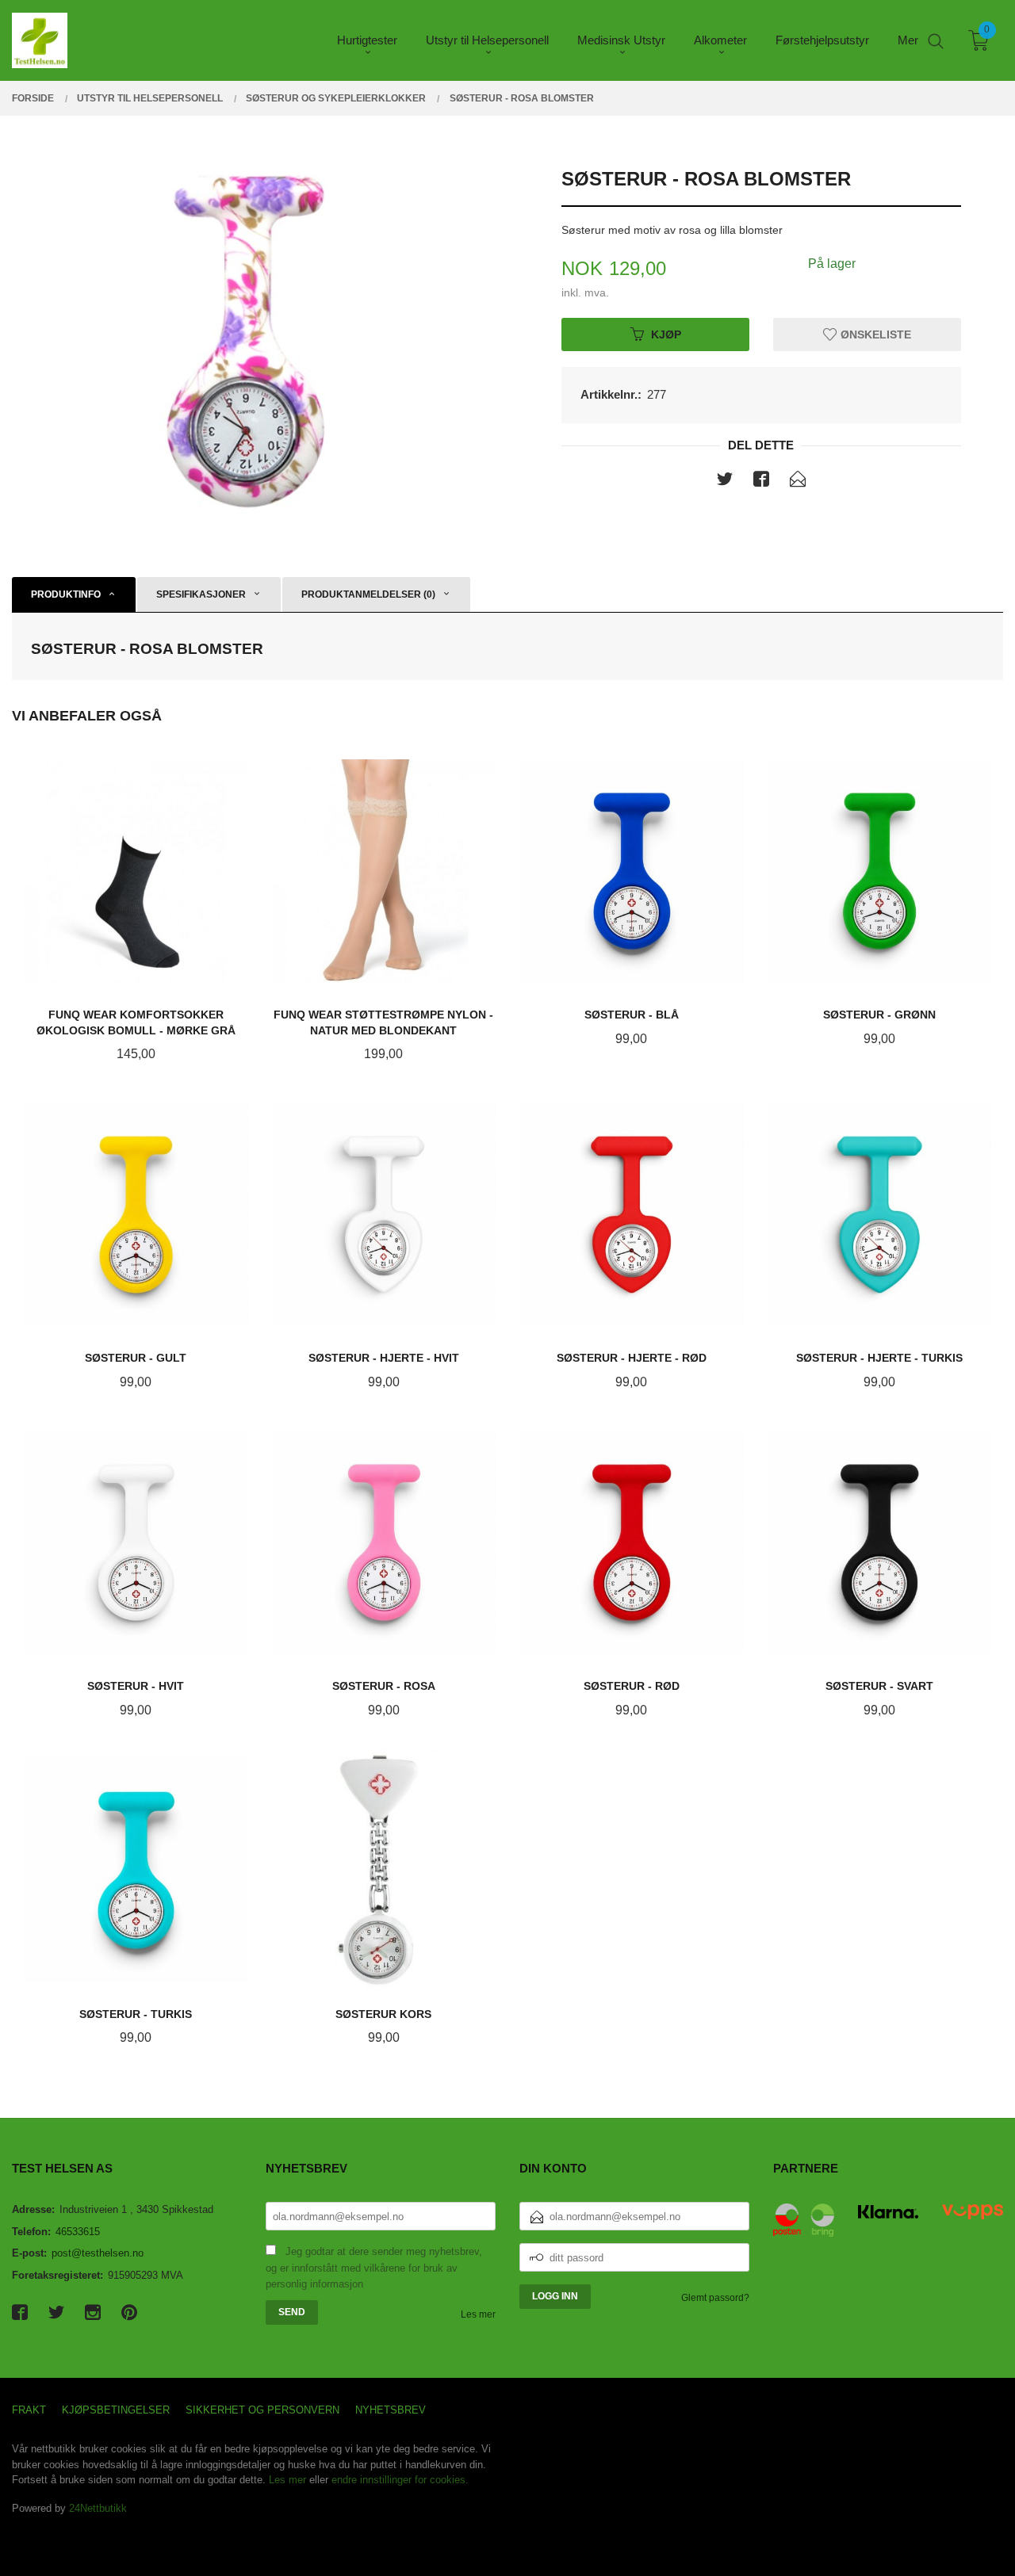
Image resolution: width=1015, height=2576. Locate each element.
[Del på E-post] (798, 482)
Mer (908, 40)
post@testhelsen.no (98, 2253)
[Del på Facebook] (761, 482)
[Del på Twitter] (725, 482)
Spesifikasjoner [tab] (201, 594)
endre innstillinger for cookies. (400, 2480)
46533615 (78, 2232)
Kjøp (666, 334)
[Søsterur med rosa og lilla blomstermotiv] (254, 340)
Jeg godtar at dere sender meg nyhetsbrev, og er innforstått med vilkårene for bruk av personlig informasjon (374, 2268)
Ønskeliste (874, 334)
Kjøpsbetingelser (116, 2410)
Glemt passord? (715, 2298)
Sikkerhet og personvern (262, 2410)
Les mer (478, 2314)
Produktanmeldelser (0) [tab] (368, 594)
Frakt (29, 2410)
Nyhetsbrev (391, 2410)
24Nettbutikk (98, 2508)
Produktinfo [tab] (66, 594)
